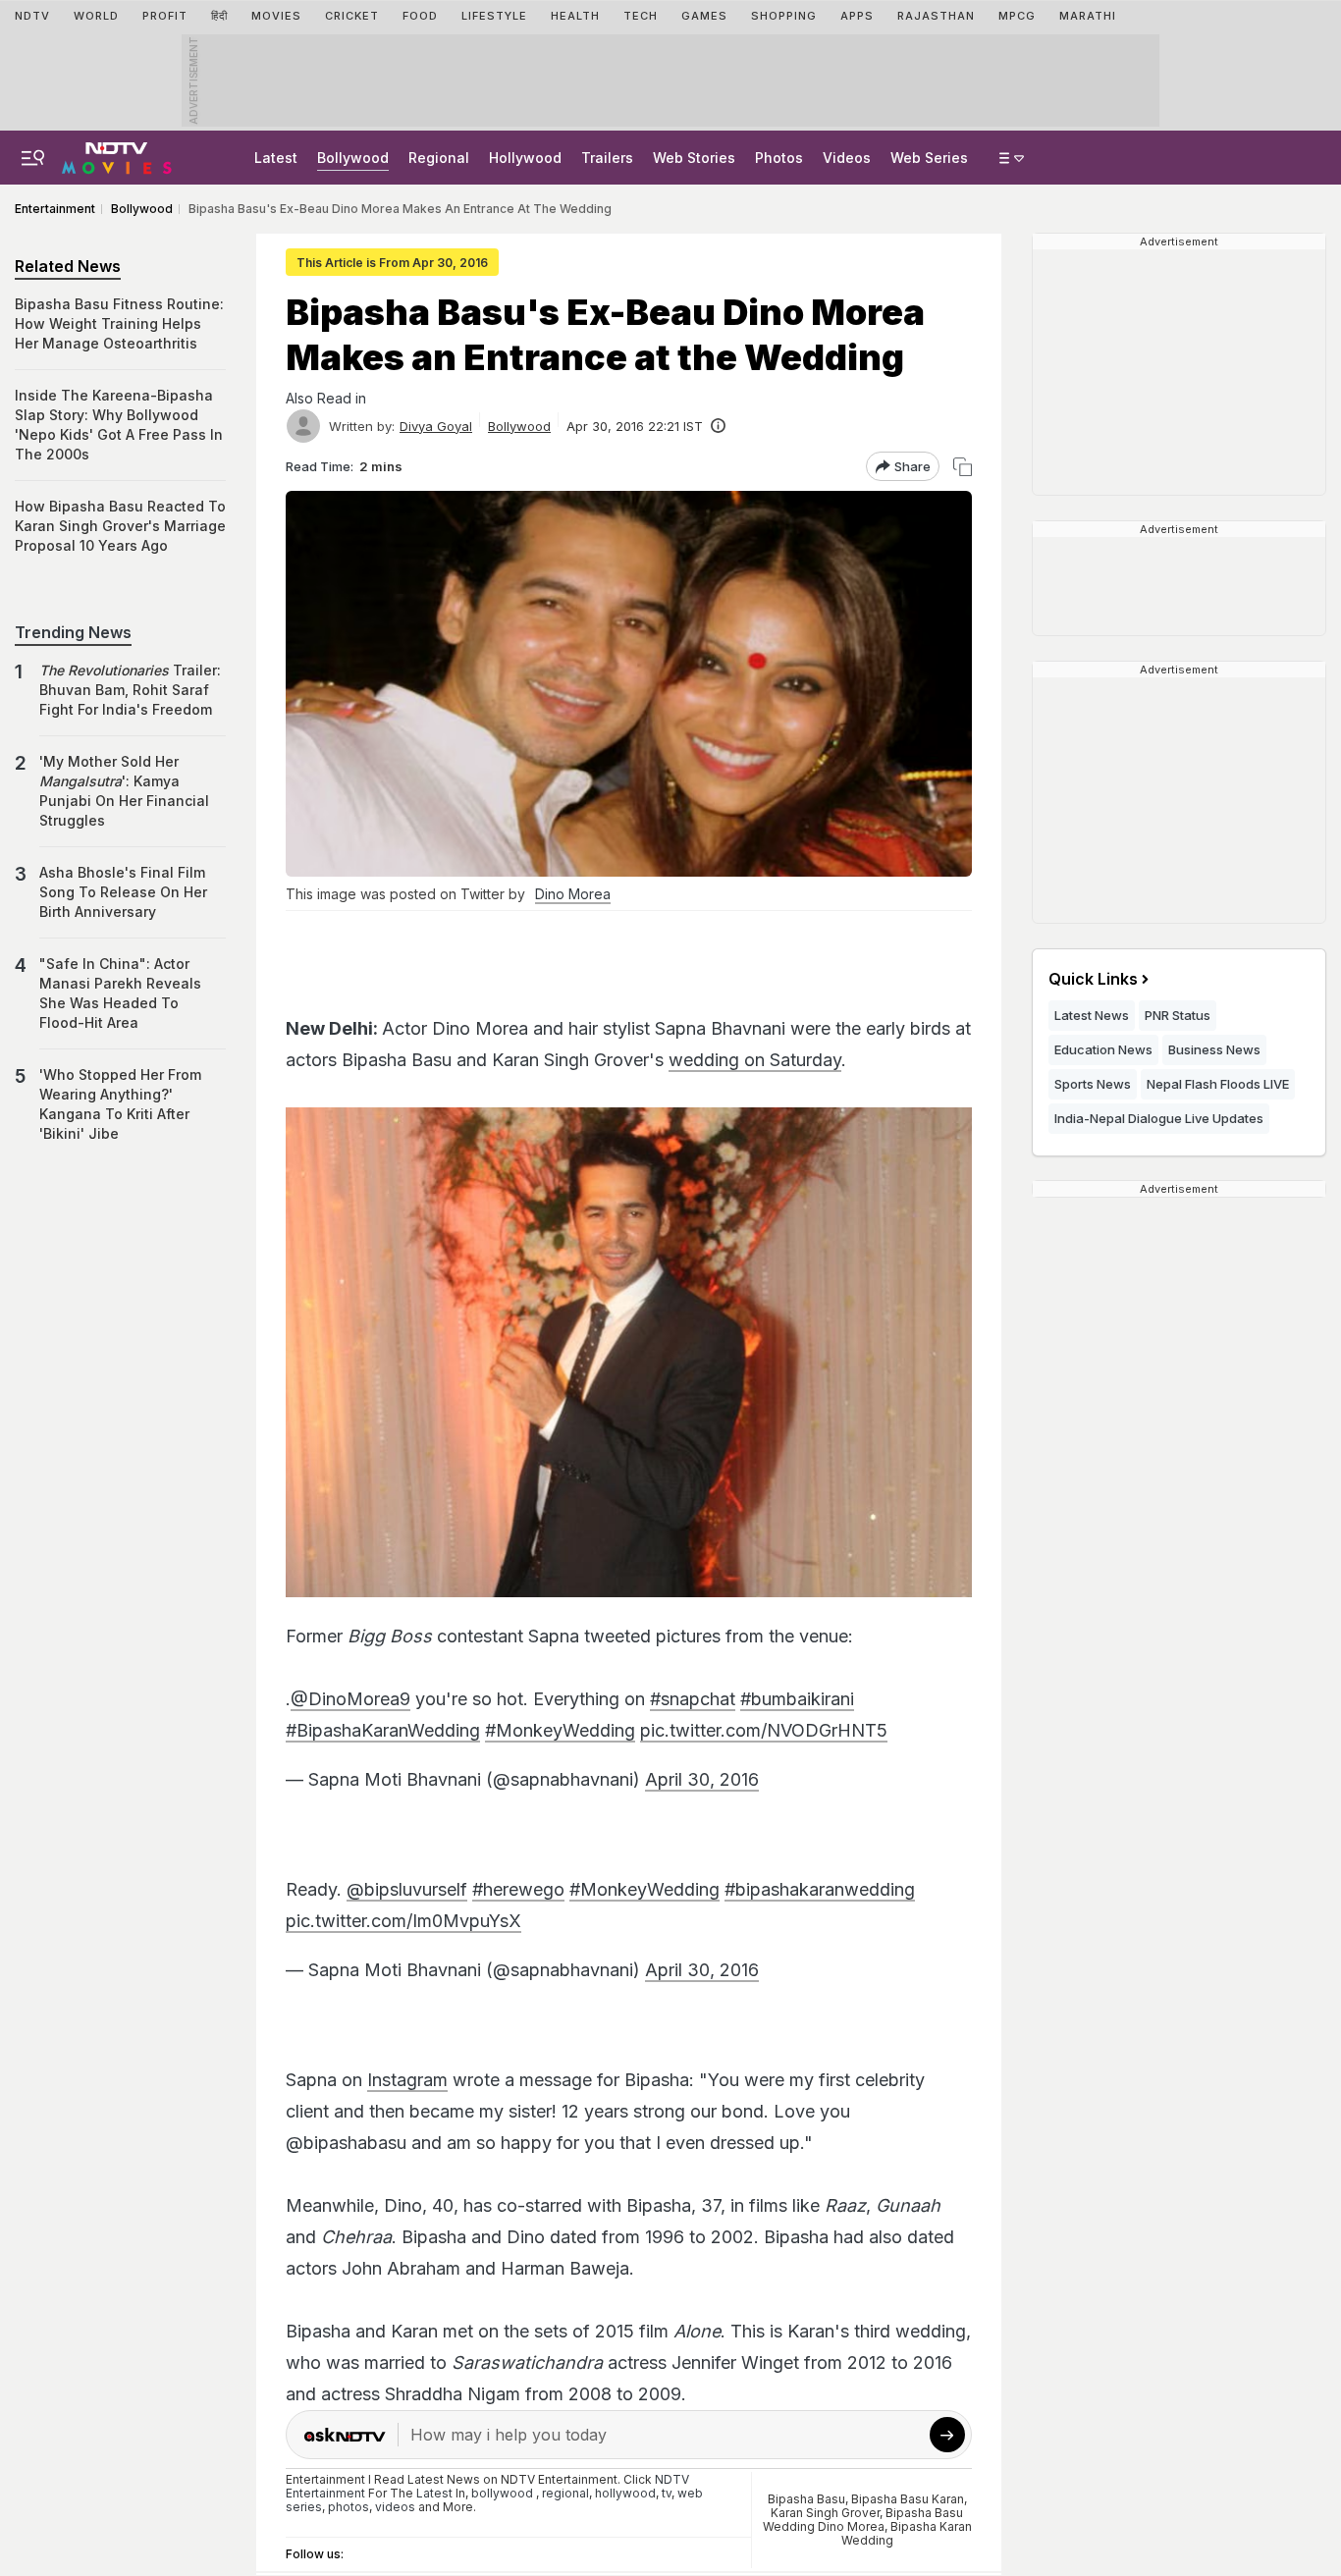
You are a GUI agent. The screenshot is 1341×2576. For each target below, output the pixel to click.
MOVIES (276, 16)
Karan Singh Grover (825, 2513)
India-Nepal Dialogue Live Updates (1159, 1118)
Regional (439, 158)
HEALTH (575, 16)
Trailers (607, 158)
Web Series (929, 158)
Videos (847, 158)
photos (349, 2507)
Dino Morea (573, 894)
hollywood (625, 2493)
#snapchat (693, 1699)
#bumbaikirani (797, 1699)
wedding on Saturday (755, 1060)
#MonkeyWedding (560, 1730)
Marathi (1088, 16)
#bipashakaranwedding (820, 1889)
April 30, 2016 (702, 1779)
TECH (641, 16)
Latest (276, 158)
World (96, 16)
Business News (1214, 1049)
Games (704, 16)
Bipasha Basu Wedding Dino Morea (863, 2520)
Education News (1103, 1049)
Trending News (73, 632)
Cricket (352, 16)
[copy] (963, 467)
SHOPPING (784, 16)
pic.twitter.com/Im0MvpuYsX (403, 1921)
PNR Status (1178, 1015)
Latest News (1092, 1015)
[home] (117, 155)
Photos (779, 158)
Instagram (407, 2080)
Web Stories (694, 158)
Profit (165, 16)
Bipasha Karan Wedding (907, 2533)
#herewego (518, 1889)
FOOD (420, 16)
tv (667, 2493)
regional (565, 2493)
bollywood (502, 2493)
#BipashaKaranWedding (383, 1730)
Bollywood (353, 158)
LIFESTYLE (494, 16)
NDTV (32, 16)
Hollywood (525, 158)
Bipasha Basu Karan (908, 2499)
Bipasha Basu (806, 2499)
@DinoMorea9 (350, 1699)
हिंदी (219, 16)
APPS (857, 16)
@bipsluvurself (407, 1889)
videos (395, 2507)
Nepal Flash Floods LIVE (1218, 1084)
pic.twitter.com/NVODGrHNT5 (764, 1730)
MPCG (1017, 16)
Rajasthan (936, 16)
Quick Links (1093, 979)
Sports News (1093, 1084)
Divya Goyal (436, 426)
